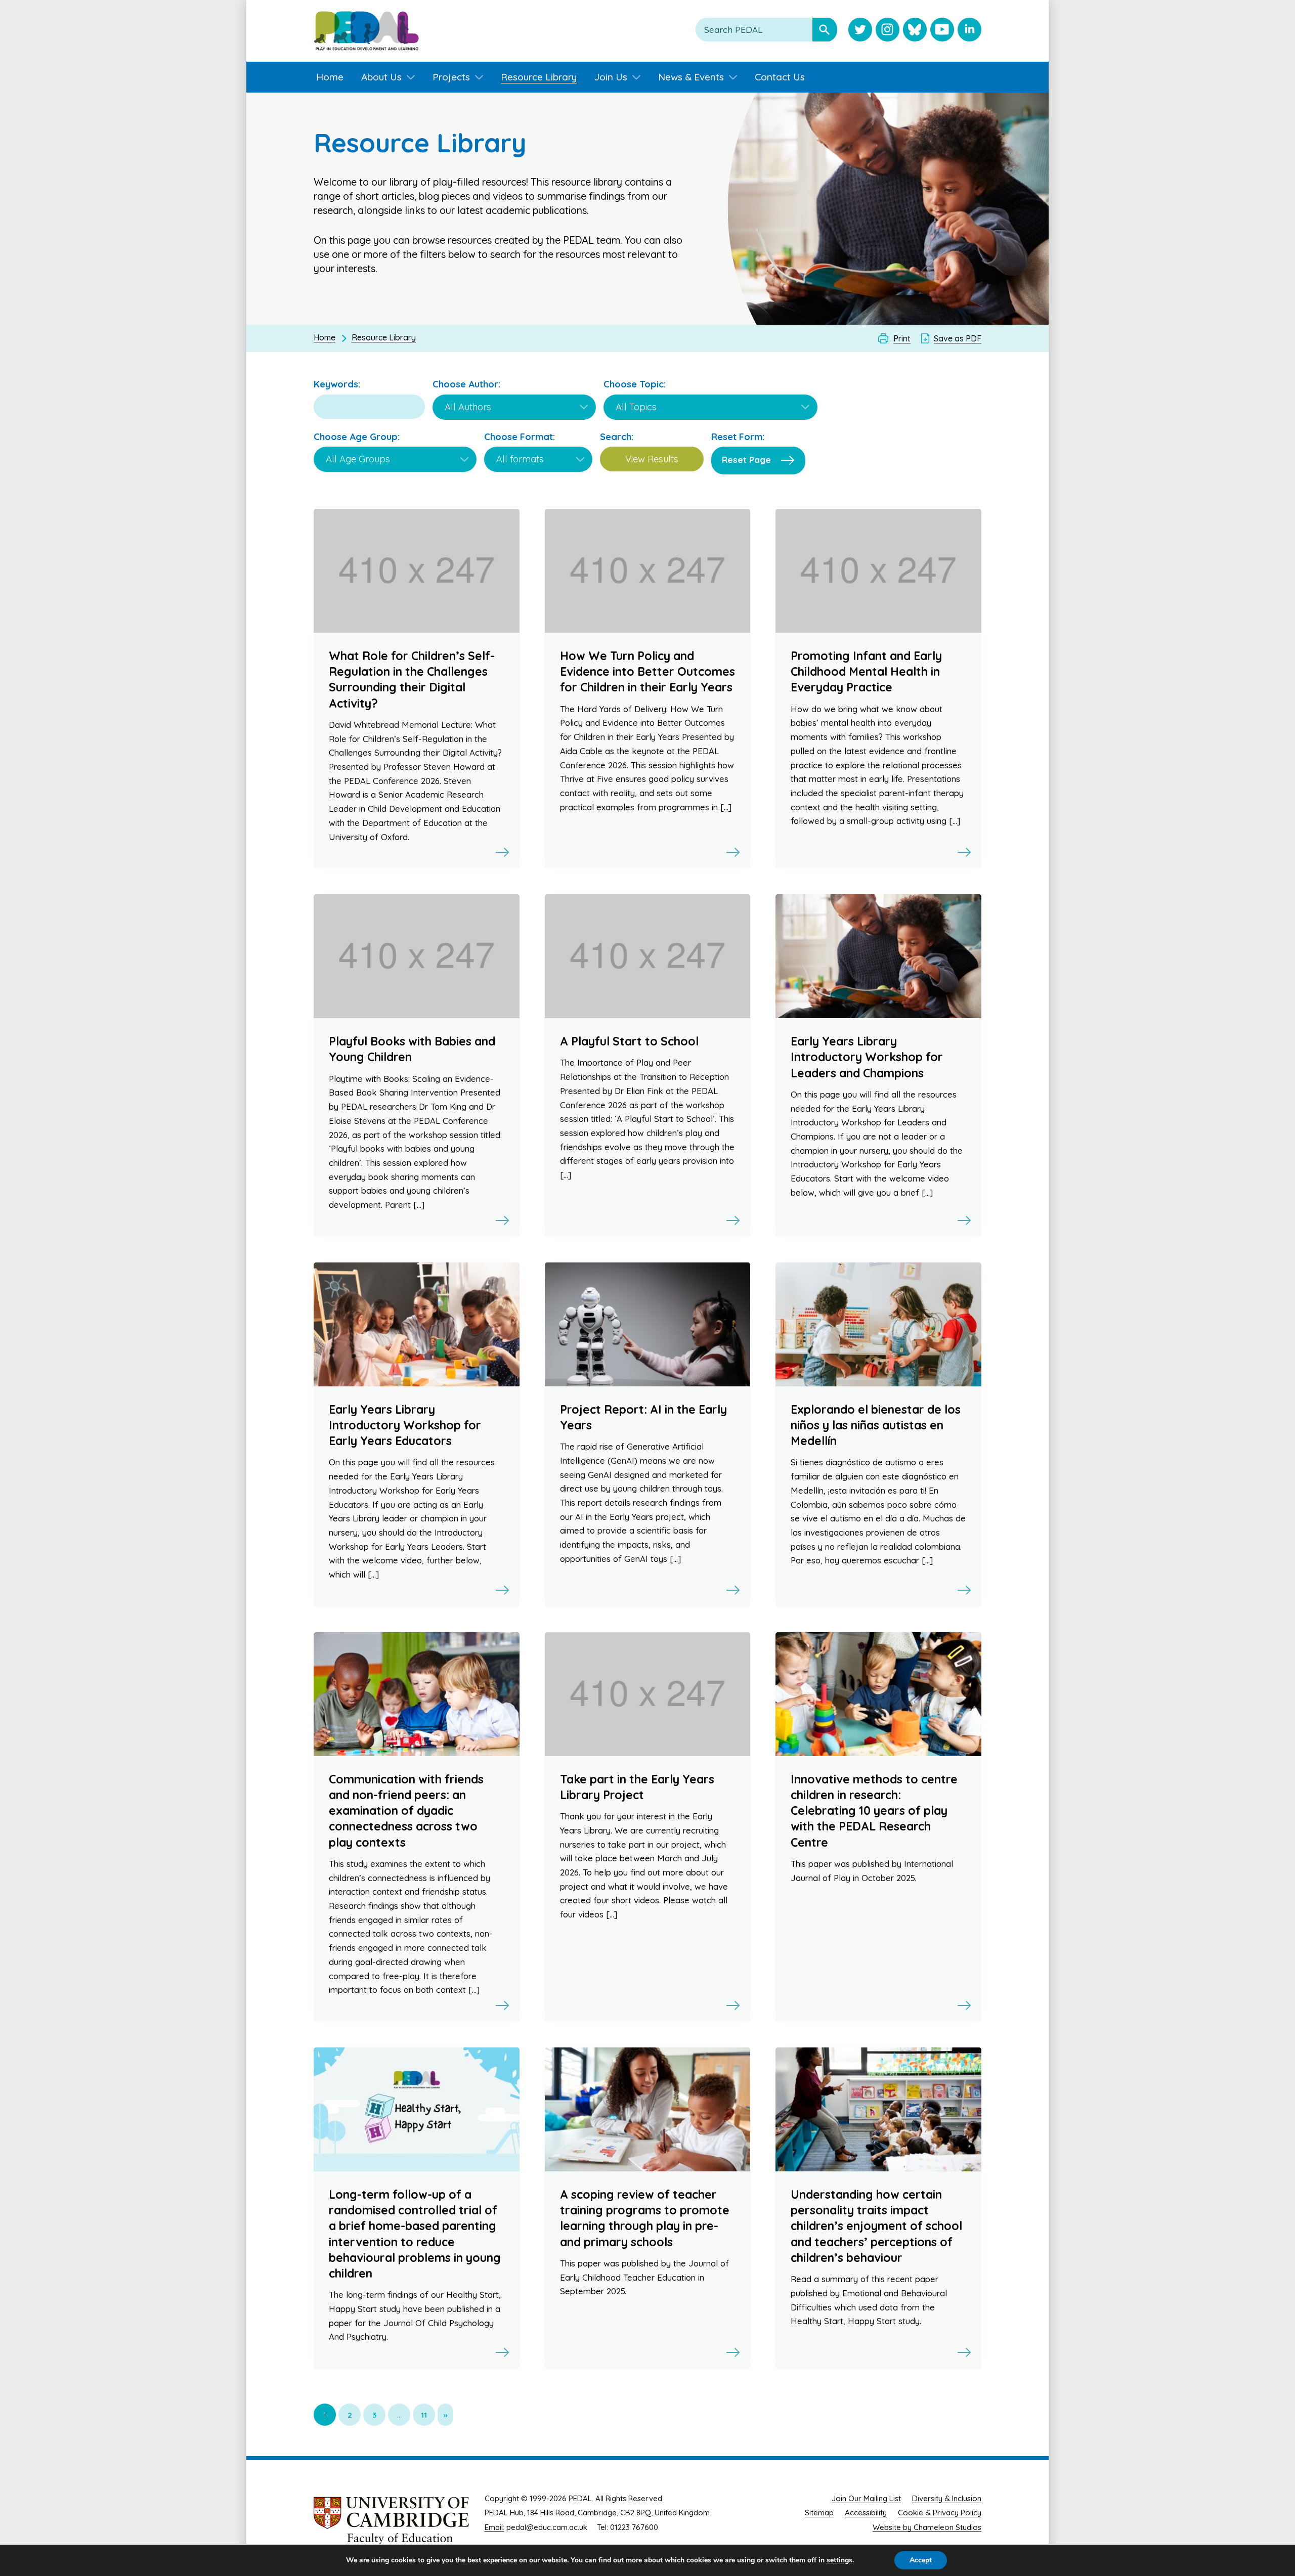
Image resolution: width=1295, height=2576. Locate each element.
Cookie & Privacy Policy (940, 2513)
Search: (617, 437)
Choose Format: (520, 437)
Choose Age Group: (357, 437)
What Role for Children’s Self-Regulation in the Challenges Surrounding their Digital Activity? (412, 680)
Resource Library (384, 337)
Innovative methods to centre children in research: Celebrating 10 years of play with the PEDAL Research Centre (874, 1811)
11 (424, 2415)
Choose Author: (466, 384)
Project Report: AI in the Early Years (643, 1417)
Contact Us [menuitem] (780, 77)
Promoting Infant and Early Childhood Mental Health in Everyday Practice (866, 671)
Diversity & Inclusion (947, 2498)
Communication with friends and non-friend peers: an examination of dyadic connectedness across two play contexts (406, 1811)
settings (839, 2560)
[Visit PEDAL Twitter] (860, 31)
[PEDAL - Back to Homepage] (366, 31)
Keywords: (337, 384)
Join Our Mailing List (866, 2498)
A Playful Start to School (629, 1041)
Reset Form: (738, 437)
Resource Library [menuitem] (539, 77)
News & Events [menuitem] (691, 77)
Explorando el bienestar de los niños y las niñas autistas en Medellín (876, 1425)
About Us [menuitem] (381, 77)
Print (902, 338)
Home (325, 337)
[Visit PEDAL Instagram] (888, 31)
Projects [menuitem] (451, 77)
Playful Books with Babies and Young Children (412, 1049)
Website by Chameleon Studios (927, 2527)
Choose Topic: (635, 384)
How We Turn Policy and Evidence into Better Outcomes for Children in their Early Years (647, 671)
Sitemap (819, 2513)
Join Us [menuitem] (611, 77)
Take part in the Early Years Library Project (637, 1787)
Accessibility (866, 2513)
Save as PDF (958, 338)
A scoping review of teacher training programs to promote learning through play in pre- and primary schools (645, 2218)
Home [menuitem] (330, 77)
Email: (494, 2527)
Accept (921, 2560)
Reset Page (746, 460)
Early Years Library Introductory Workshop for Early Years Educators (405, 1425)
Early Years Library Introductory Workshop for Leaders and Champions (867, 1057)
